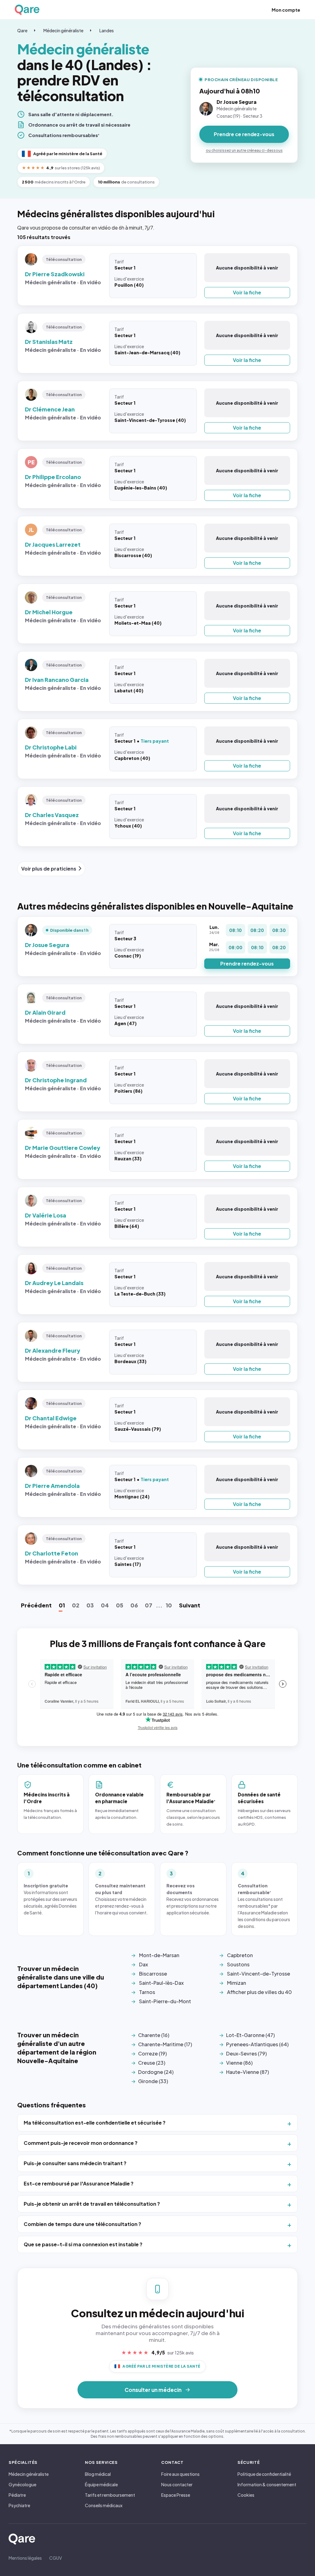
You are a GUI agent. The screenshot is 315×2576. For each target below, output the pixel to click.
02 (76, 1605)
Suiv (190, 1605)
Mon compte (286, 10)
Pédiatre (17, 2495)
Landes (107, 30)
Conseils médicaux (104, 2505)
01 (62, 1605)
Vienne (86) (239, 2063)
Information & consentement (267, 2484)
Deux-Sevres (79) (246, 2053)
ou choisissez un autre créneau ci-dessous (244, 150)
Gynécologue (22, 2484)
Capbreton (240, 1955)
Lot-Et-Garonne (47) (250, 2035)
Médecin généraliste (63, 30)
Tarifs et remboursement (110, 2495)
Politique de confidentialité (264, 2474)
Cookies (246, 2495)
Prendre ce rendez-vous (244, 134)
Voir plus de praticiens (49, 869)
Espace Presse (176, 2495)
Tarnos (147, 1992)
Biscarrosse (153, 1974)
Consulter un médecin (153, 2390)
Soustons (238, 1964)
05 (120, 1605)
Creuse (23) (152, 2063)
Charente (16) (154, 2035)
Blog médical (98, 2474)
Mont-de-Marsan (159, 1955)
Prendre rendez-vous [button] (247, 964)
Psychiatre (19, 2505)
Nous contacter (177, 2484)
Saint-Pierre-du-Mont (165, 2001)
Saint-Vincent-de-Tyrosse (259, 1974)
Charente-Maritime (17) (165, 2044)
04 (105, 1605)
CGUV (56, 2558)
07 (149, 1605)
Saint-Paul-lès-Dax (161, 1983)
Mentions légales (25, 2558)
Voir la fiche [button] (247, 292)
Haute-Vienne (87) (247, 2072)
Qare (22, 30)
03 (90, 1605)
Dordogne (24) (156, 2072)
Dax (144, 1964)
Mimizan (237, 1983)
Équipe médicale (101, 2484)
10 (169, 1605)
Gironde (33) (153, 2081)
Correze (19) (152, 2053)
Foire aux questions (180, 2474)
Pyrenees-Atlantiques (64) (257, 2044)
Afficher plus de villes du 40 (259, 1992)
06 (134, 1605)
